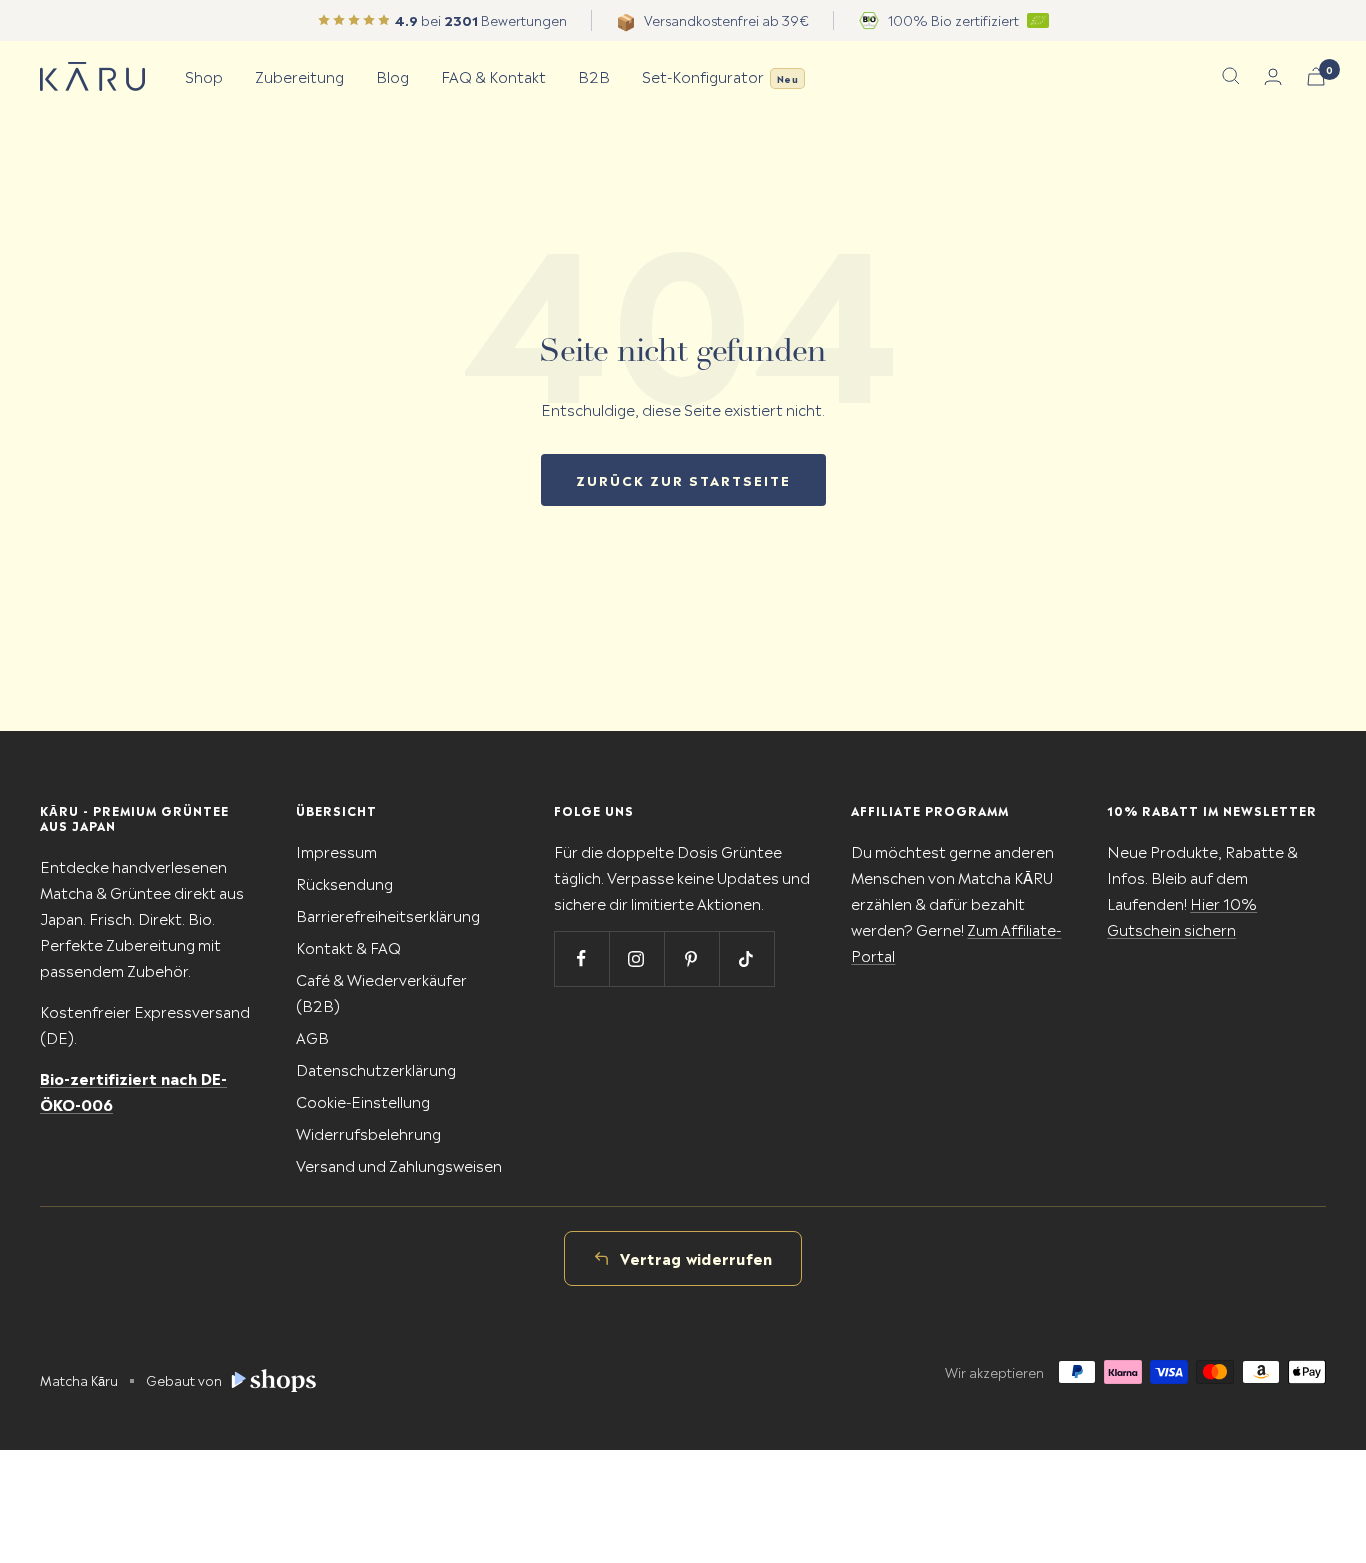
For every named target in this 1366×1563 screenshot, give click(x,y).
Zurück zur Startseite (683, 479)
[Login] (1273, 76)
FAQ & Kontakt (493, 75)
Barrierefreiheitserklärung (388, 914)
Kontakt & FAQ (348, 946)
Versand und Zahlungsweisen (399, 1164)
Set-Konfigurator (720, 75)
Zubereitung (299, 75)
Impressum (336, 850)
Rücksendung (344, 882)
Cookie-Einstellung (363, 1100)
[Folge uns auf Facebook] (581, 958)
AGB (312, 1036)
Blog (392, 75)
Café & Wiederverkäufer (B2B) (381, 991)
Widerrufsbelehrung (368, 1132)
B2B (594, 75)
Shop (204, 75)
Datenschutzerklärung (376, 1068)
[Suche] (1231, 76)
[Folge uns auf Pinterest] (691, 958)
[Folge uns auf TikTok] (746, 958)
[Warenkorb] (1316, 76)
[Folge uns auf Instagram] (636, 958)
